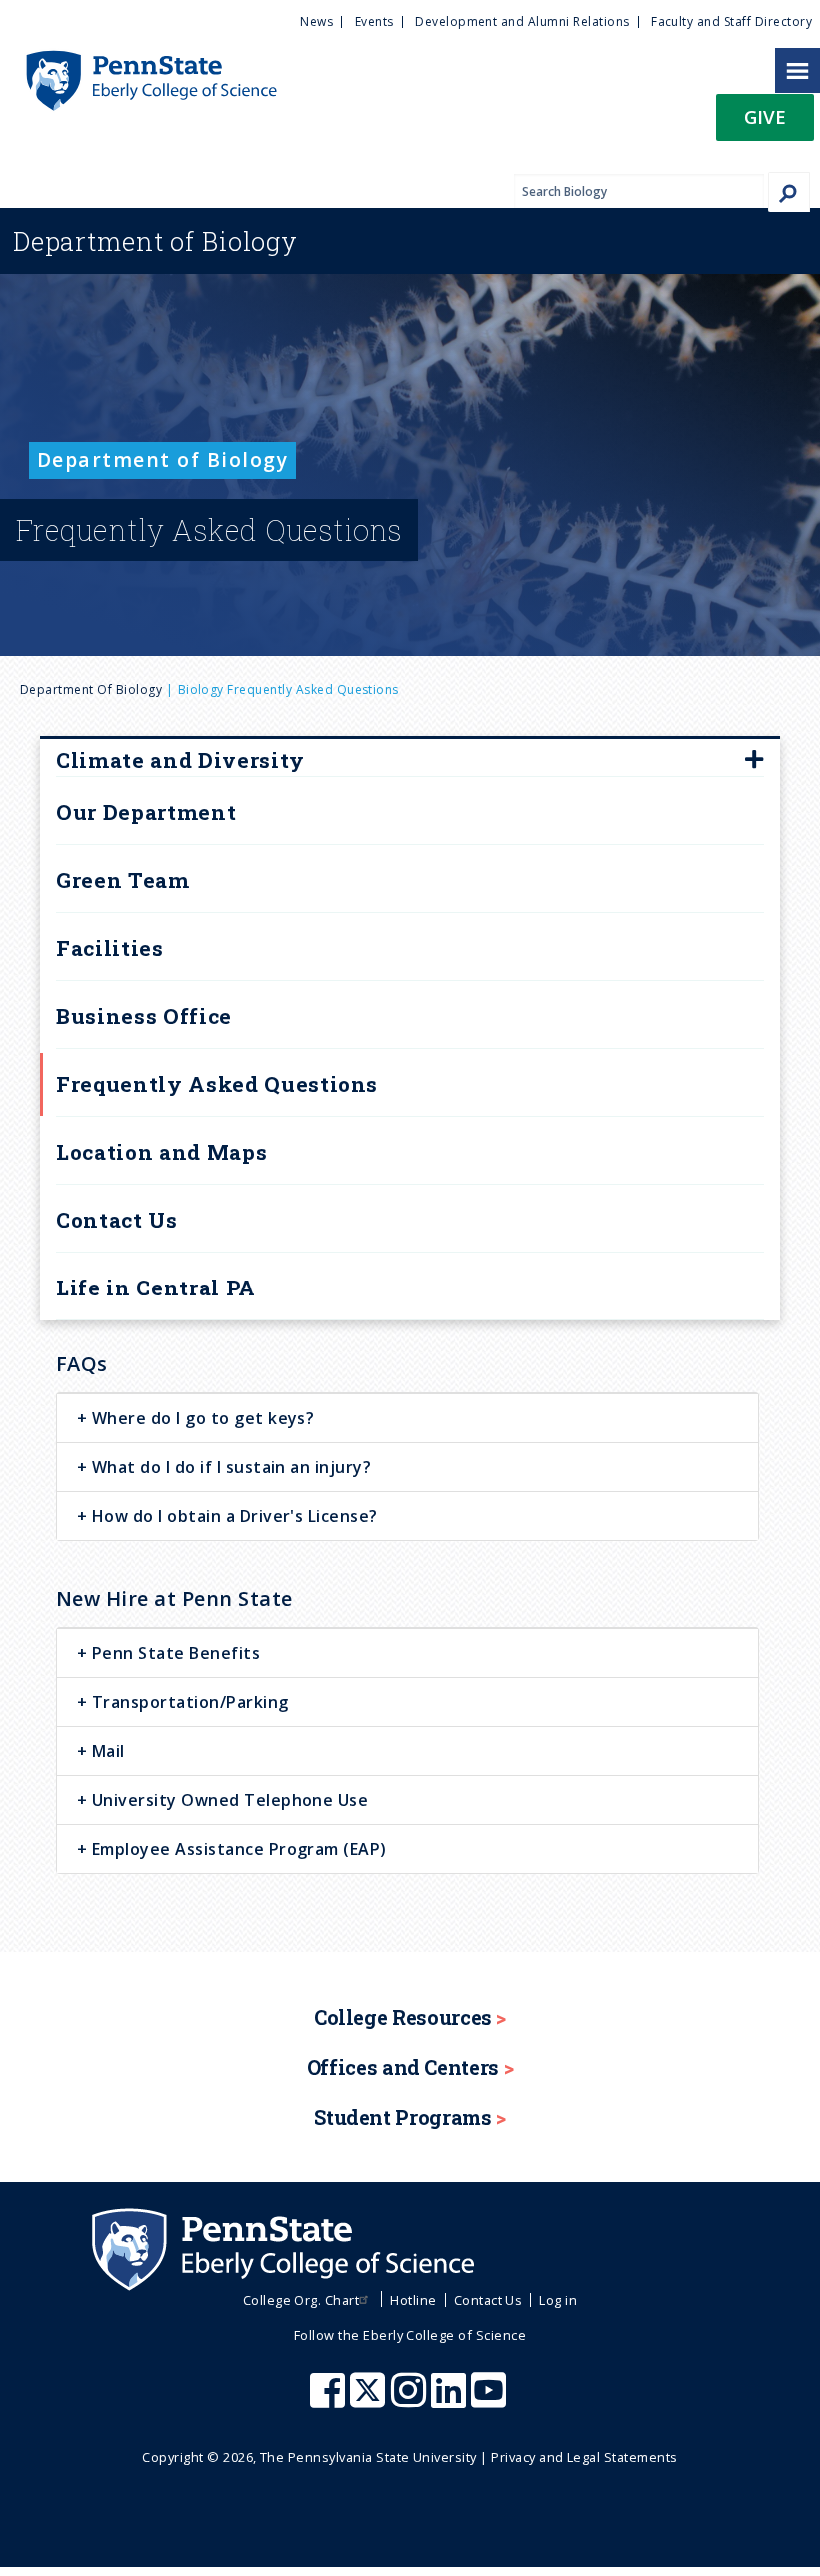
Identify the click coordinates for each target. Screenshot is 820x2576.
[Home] (138, 60)
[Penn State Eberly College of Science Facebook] (330, 2400)
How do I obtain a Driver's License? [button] (232, 1516)
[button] (765, 123)
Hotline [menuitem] (413, 2300)
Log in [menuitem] (558, 2300)
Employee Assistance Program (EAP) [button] (236, 1849)
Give (765, 116)
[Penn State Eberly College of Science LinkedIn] (451, 2400)
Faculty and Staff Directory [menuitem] (731, 21)
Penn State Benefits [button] (173, 1653)
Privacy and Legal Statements (584, 2457)
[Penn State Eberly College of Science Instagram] (411, 2400)
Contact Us (117, 1220)
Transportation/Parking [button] (187, 1702)
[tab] (407, 1418)
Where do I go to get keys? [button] (200, 1418)
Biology (155, 241)
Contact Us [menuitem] (488, 2300)
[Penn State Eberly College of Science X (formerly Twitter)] (370, 2400)
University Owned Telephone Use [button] (227, 1800)
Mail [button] (105, 1751)
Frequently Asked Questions (217, 1084)
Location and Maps (161, 1152)
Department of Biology (91, 689)
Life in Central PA (156, 1288)
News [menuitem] (316, 21)
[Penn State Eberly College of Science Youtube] (490, 2400)
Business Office (144, 1016)
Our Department (146, 812)
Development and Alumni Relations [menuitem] (522, 21)
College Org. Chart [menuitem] (301, 2300)
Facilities (110, 948)
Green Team (123, 880)
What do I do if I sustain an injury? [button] (229, 1467)
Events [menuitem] (374, 21)
